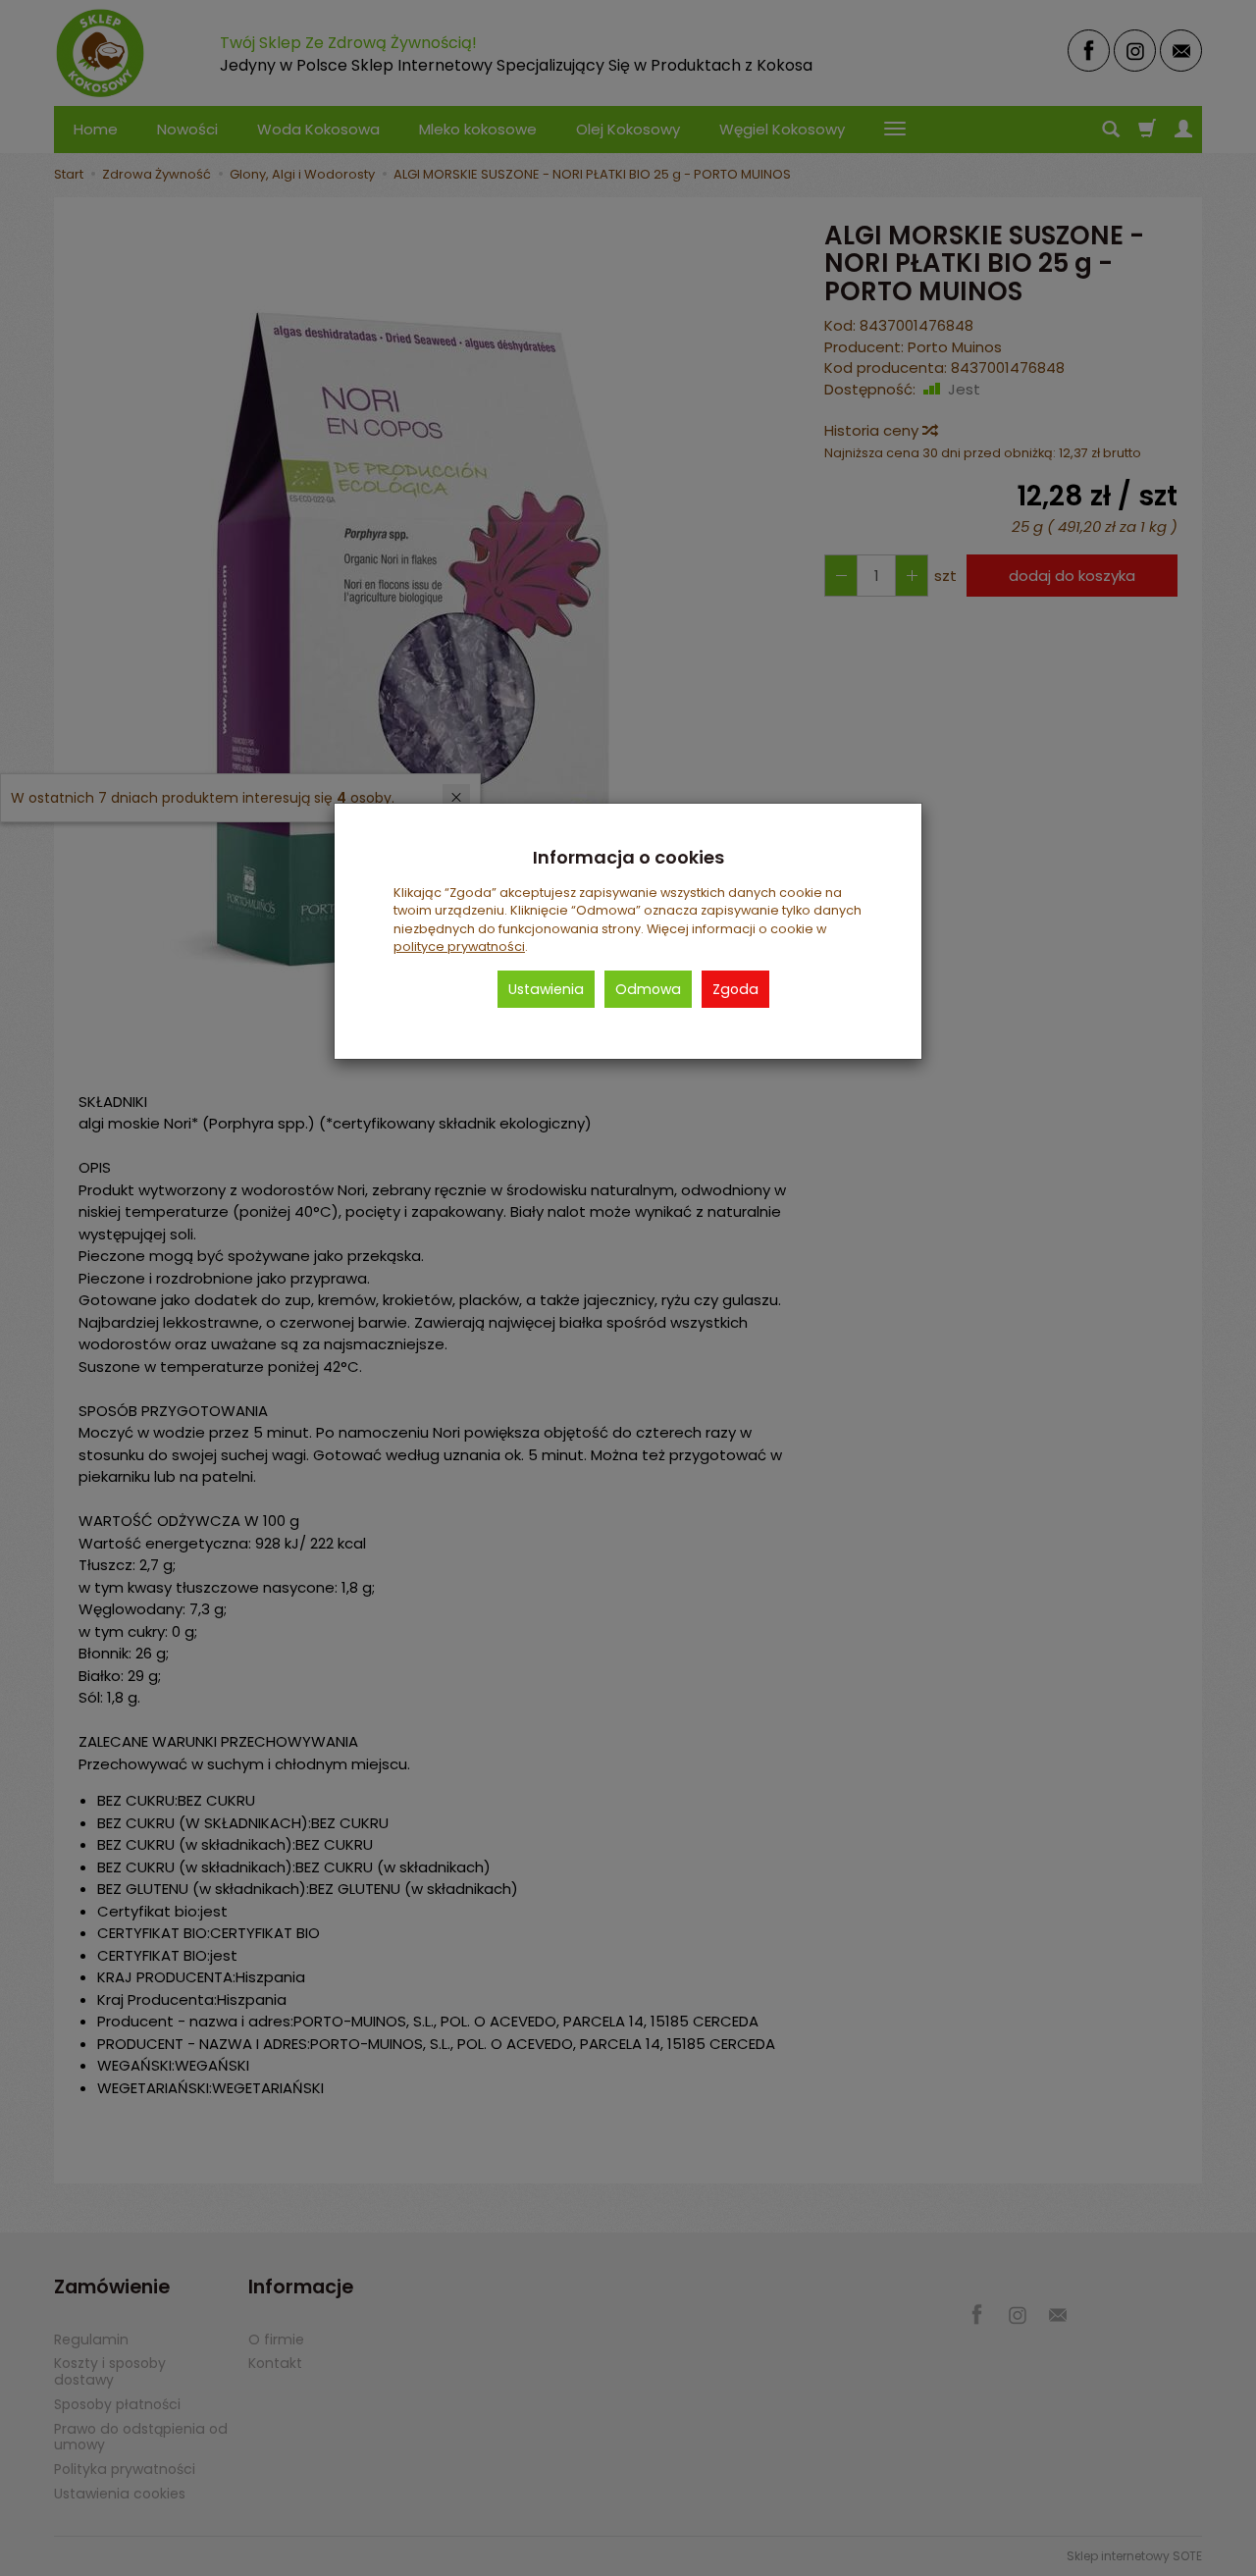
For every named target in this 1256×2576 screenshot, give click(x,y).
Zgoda (735, 989)
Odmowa (648, 989)
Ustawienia (546, 989)
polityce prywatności (459, 946)
